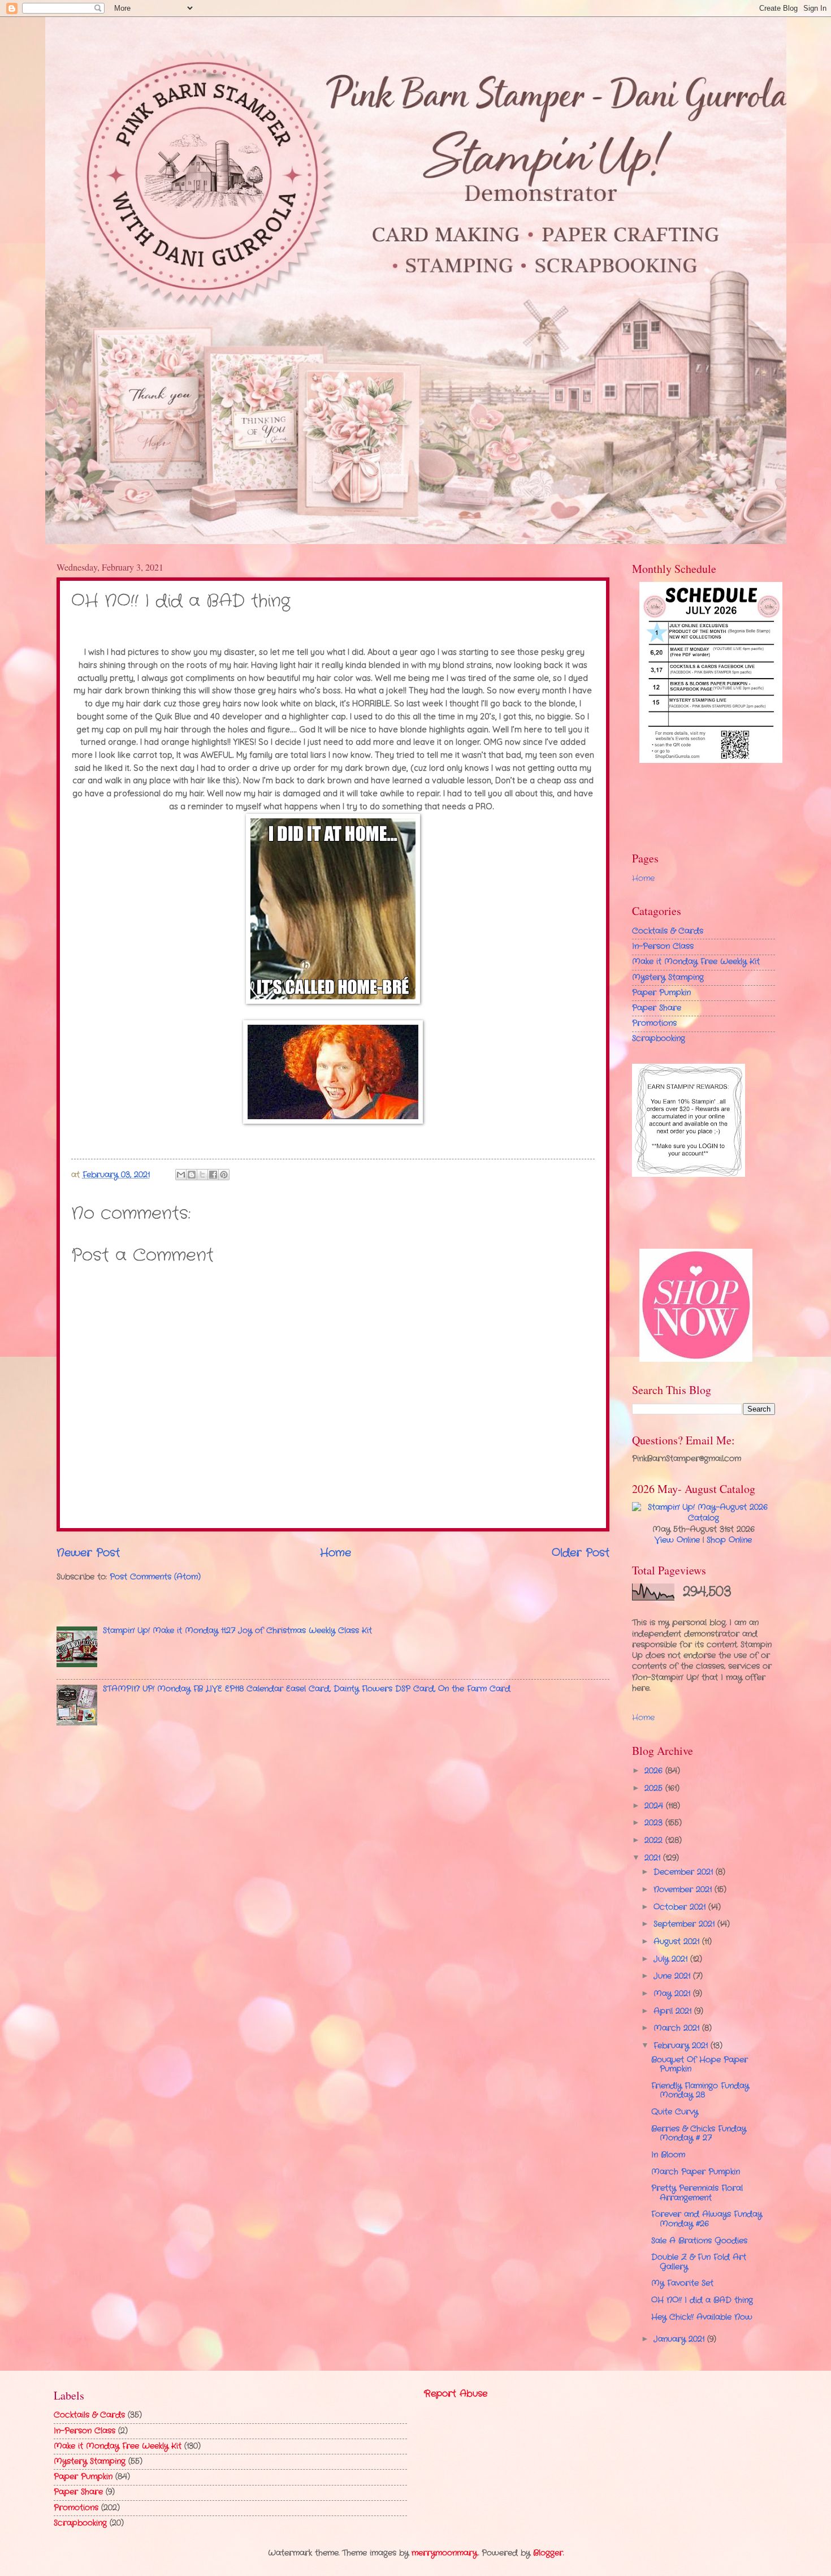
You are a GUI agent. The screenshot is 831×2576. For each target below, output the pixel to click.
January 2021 (680, 2339)
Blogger (548, 2553)
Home (336, 1553)
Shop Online (729, 1540)
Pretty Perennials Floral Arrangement (697, 2193)
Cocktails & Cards (668, 931)
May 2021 (673, 1994)
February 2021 (682, 2046)
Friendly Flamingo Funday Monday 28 (700, 2091)
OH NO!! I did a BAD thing (702, 2300)
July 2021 (672, 1959)
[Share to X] (202, 1175)
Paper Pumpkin (661, 993)
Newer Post (88, 1553)
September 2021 (685, 1924)
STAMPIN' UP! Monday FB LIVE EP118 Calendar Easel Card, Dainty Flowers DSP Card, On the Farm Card (307, 1689)
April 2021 (674, 2011)
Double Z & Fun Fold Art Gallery (699, 2262)
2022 (655, 1841)
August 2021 (678, 1942)
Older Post (581, 1553)
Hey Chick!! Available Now (702, 2317)
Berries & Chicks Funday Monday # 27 (699, 2134)
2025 (655, 1788)
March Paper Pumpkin (696, 2172)
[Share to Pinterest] (224, 1175)
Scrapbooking (659, 1039)
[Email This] (181, 1175)
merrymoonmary (445, 2553)
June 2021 (673, 1976)
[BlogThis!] (192, 1175)
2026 (655, 1771)
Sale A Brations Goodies (699, 2241)
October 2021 (681, 1907)
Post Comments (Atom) (155, 1577)
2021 (654, 1858)
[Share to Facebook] (213, 1175)
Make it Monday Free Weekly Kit (696, 962)
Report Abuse (456, 2394)
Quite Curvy (675, 2112)
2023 (655, 1823)
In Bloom (668, 2155)
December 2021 (685, 1872)
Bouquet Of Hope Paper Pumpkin (700, 2065)
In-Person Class (663, 946)
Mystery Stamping (668, 978)
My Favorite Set (682, 2283)
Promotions (654, 1023)
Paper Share (657, 1008)
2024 (655, 1806)
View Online (677, 1540)
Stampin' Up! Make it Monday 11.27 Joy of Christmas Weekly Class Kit (237, 1631)
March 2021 (678, 2028)
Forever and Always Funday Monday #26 (707, 2219)
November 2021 (684, 1890)
